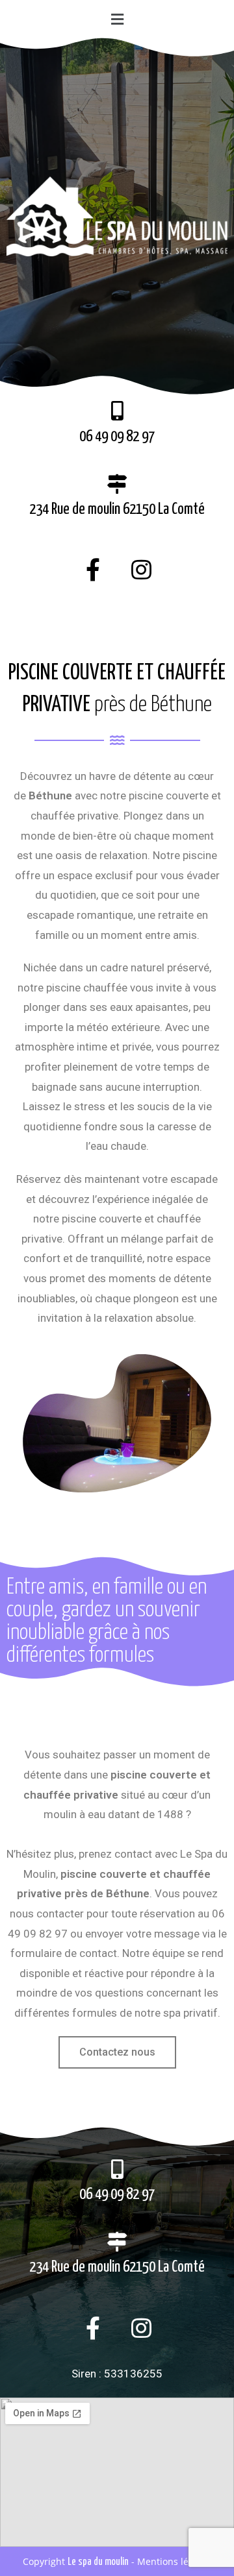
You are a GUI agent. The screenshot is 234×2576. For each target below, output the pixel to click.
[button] (117, 19)
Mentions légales (174, 2561)
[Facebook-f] (93, 570)
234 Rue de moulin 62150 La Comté (117, 510)
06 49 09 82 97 (117, 437)
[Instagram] (142, 570)
